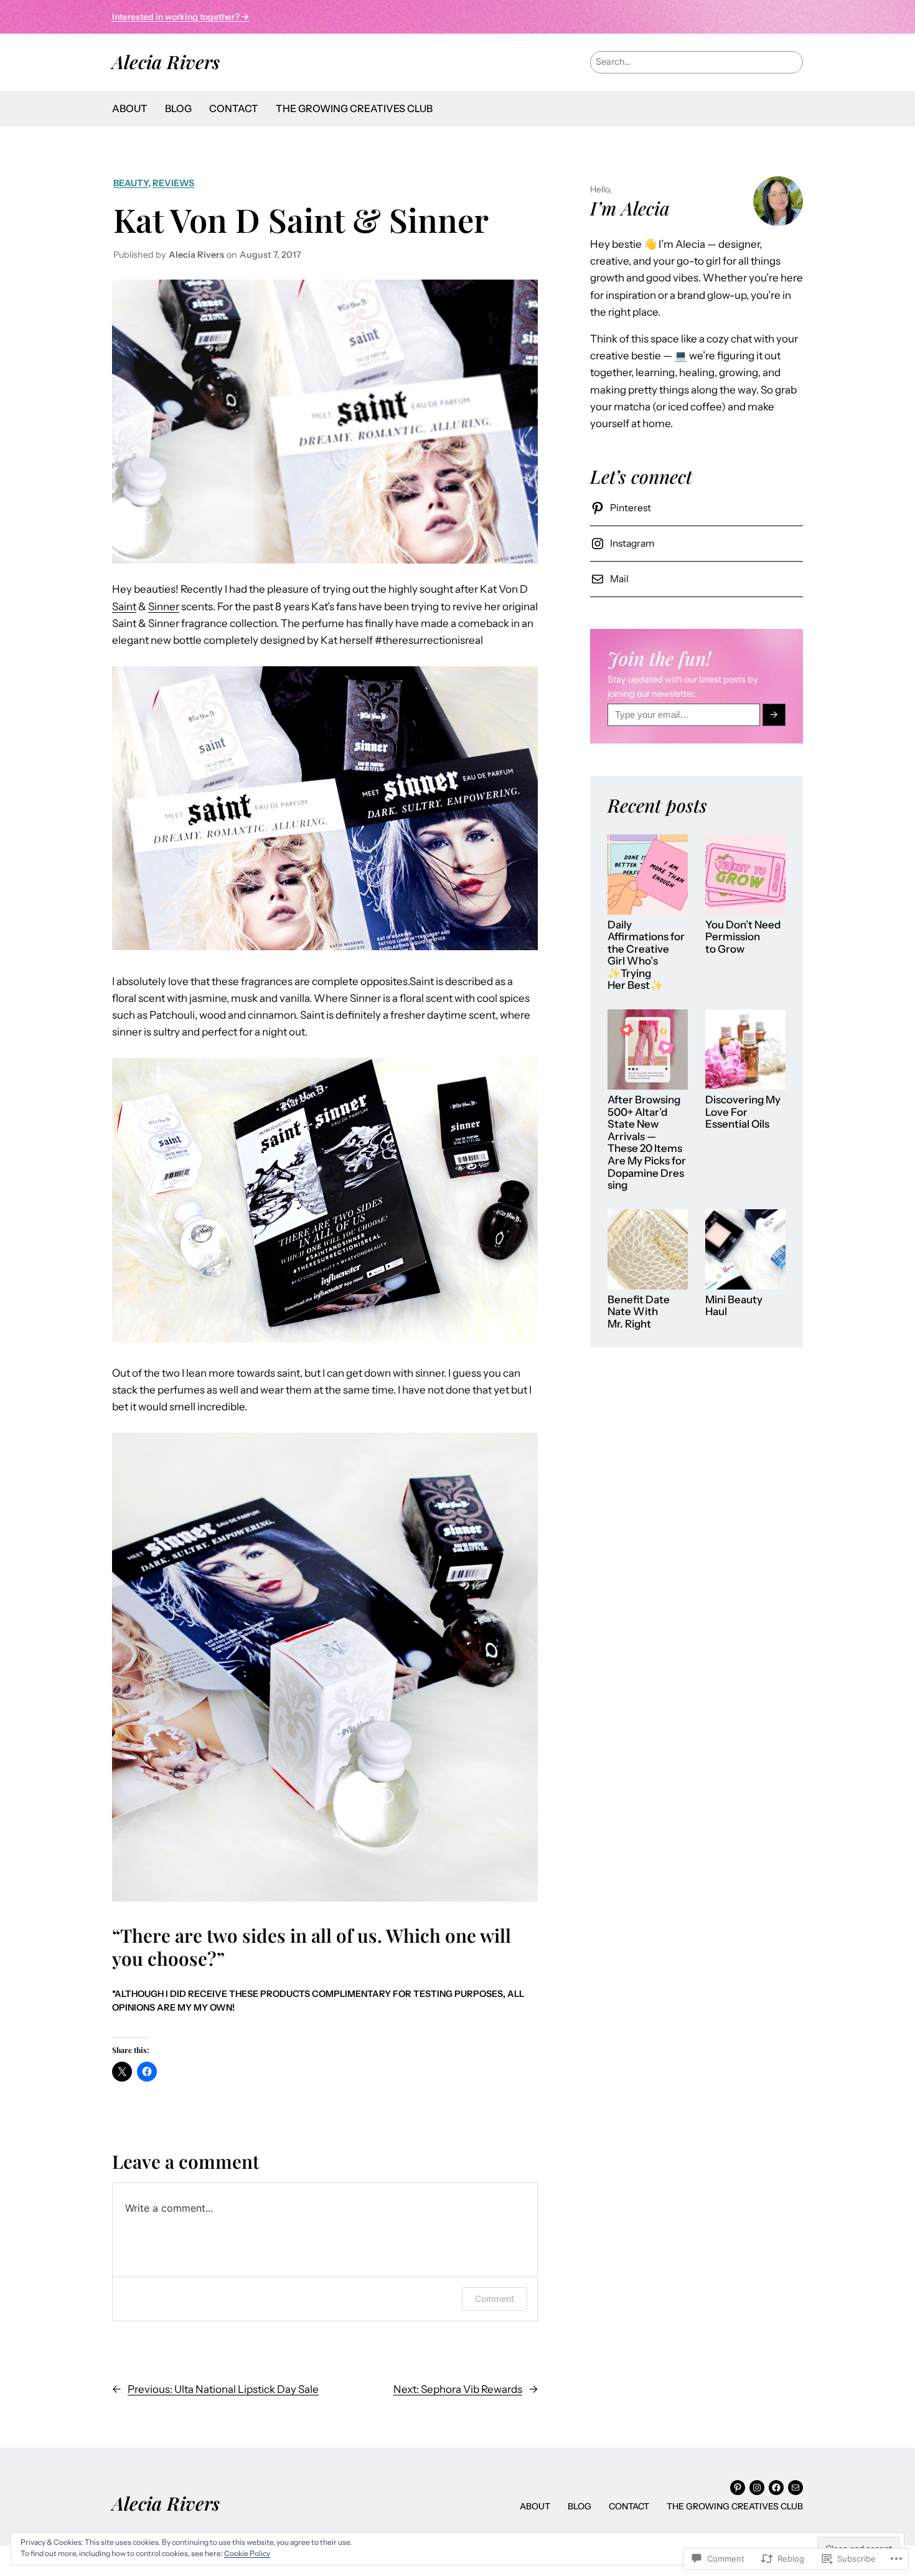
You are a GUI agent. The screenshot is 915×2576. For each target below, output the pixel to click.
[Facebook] (776, 2488)
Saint (124, 606)
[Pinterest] (738, 2488)
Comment (495, 2299)
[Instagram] (757, 2488)
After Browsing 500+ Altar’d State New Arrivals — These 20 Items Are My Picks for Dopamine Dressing (647, 1143)
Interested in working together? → (181, 17)
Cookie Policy (247, 2553)
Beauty (131, 183)
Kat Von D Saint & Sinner (301, 219)
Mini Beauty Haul (734, 1306)
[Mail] (795, 2488)
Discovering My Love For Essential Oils (743, 1112)
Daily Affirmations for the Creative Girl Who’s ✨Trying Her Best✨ (646, 955)
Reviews (173, 183)
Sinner (164, 606)
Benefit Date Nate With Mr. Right (639, 1312)
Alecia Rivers (166, 61)
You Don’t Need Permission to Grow (743, 937)
